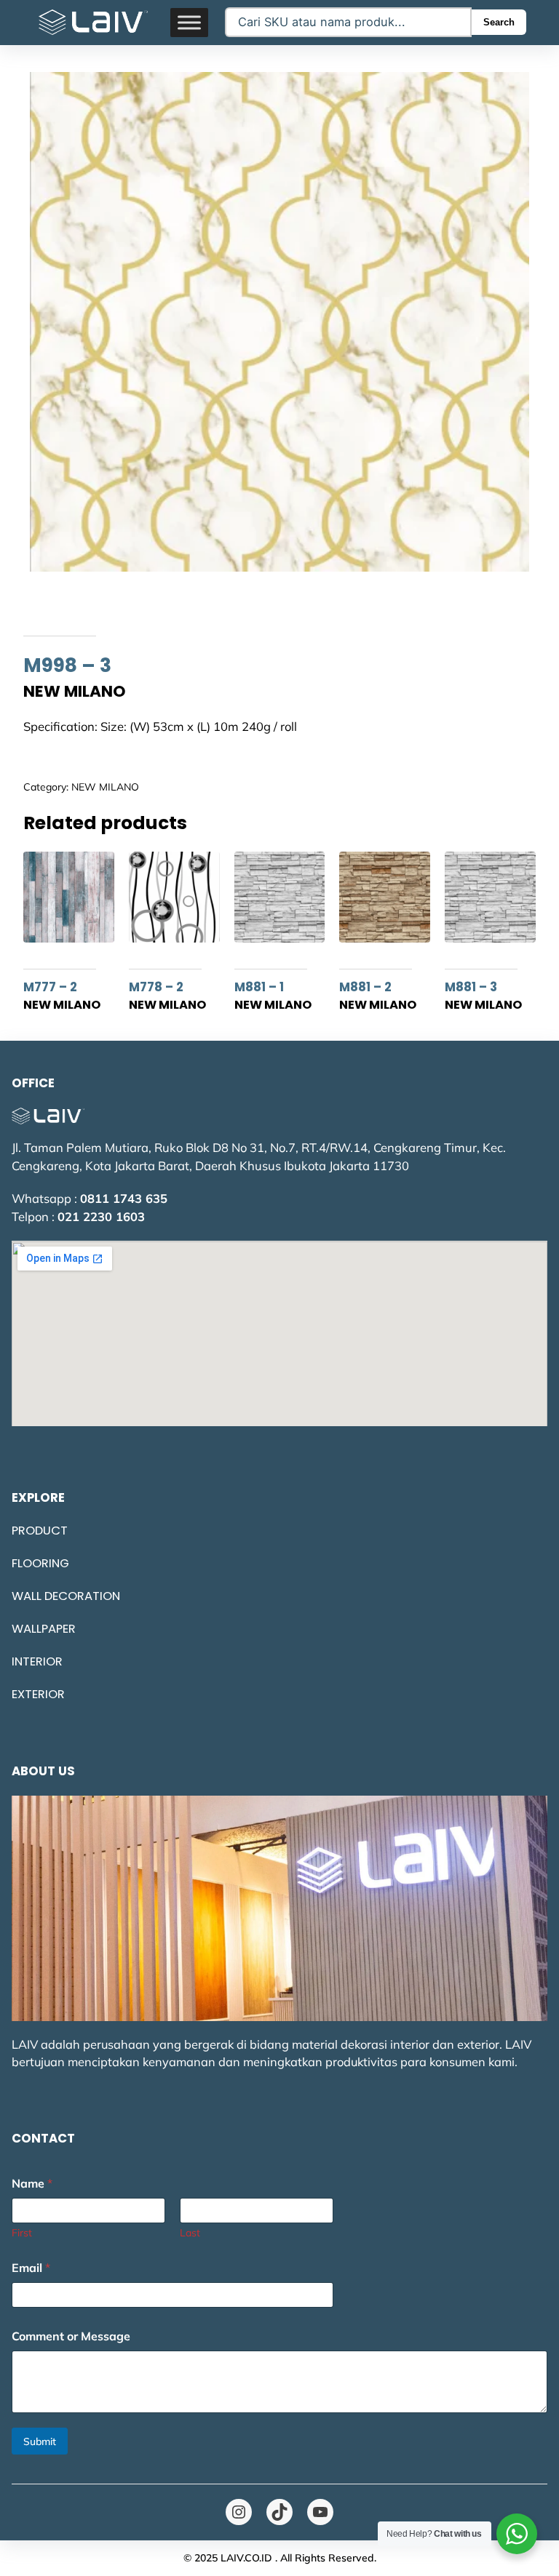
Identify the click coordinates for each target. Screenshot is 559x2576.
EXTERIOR (38, 1694)
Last (190, 2233)
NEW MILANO (105, 787)
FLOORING (40, 1563)
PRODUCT (40, 1531)
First (22, 2233)
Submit (40, 2441)
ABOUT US (43, 1771)
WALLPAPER (44, 1629)
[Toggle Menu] (189, 22)
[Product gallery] (279, 322)
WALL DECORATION (66, 1596)
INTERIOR (37, 1661)
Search (499, 22)
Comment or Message (71, 2336)
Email (31, 2268)
